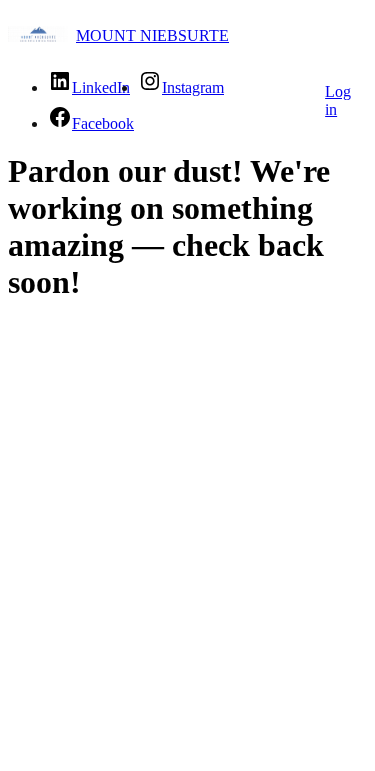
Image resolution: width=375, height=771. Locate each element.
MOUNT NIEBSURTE (152, 35)
